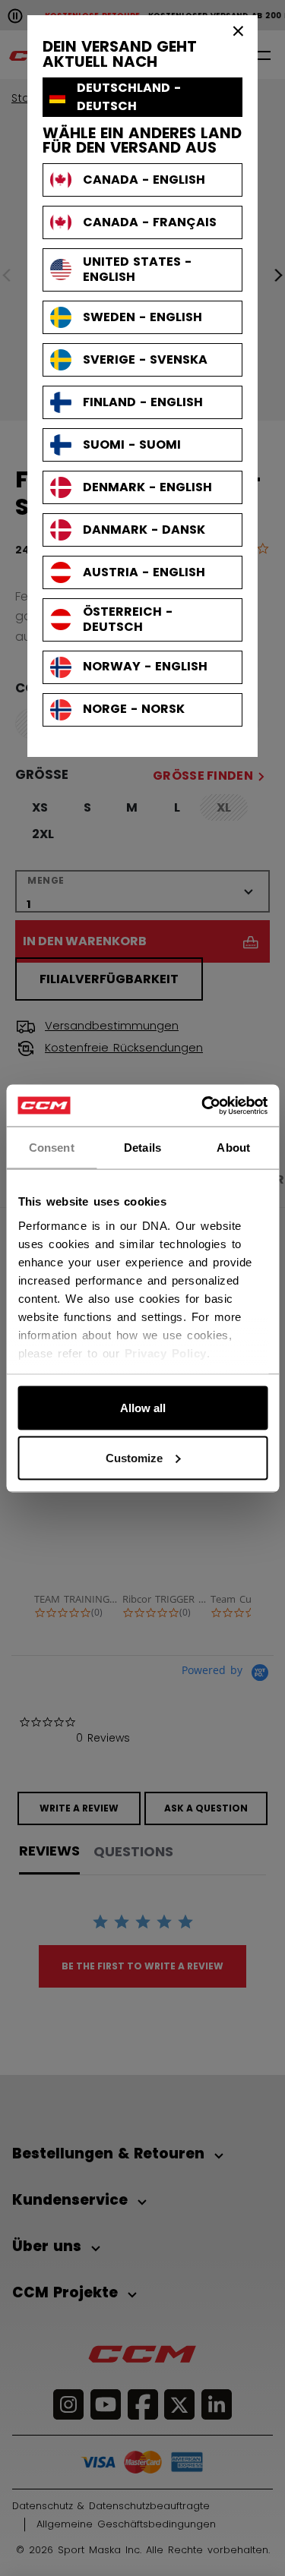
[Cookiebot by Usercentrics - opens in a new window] (203, 1105)
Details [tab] (142, 1148)
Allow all (143, 1408)
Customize (134, 1457)
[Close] (239, 30)
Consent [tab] (52, 1148)
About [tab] (233, 1148)
